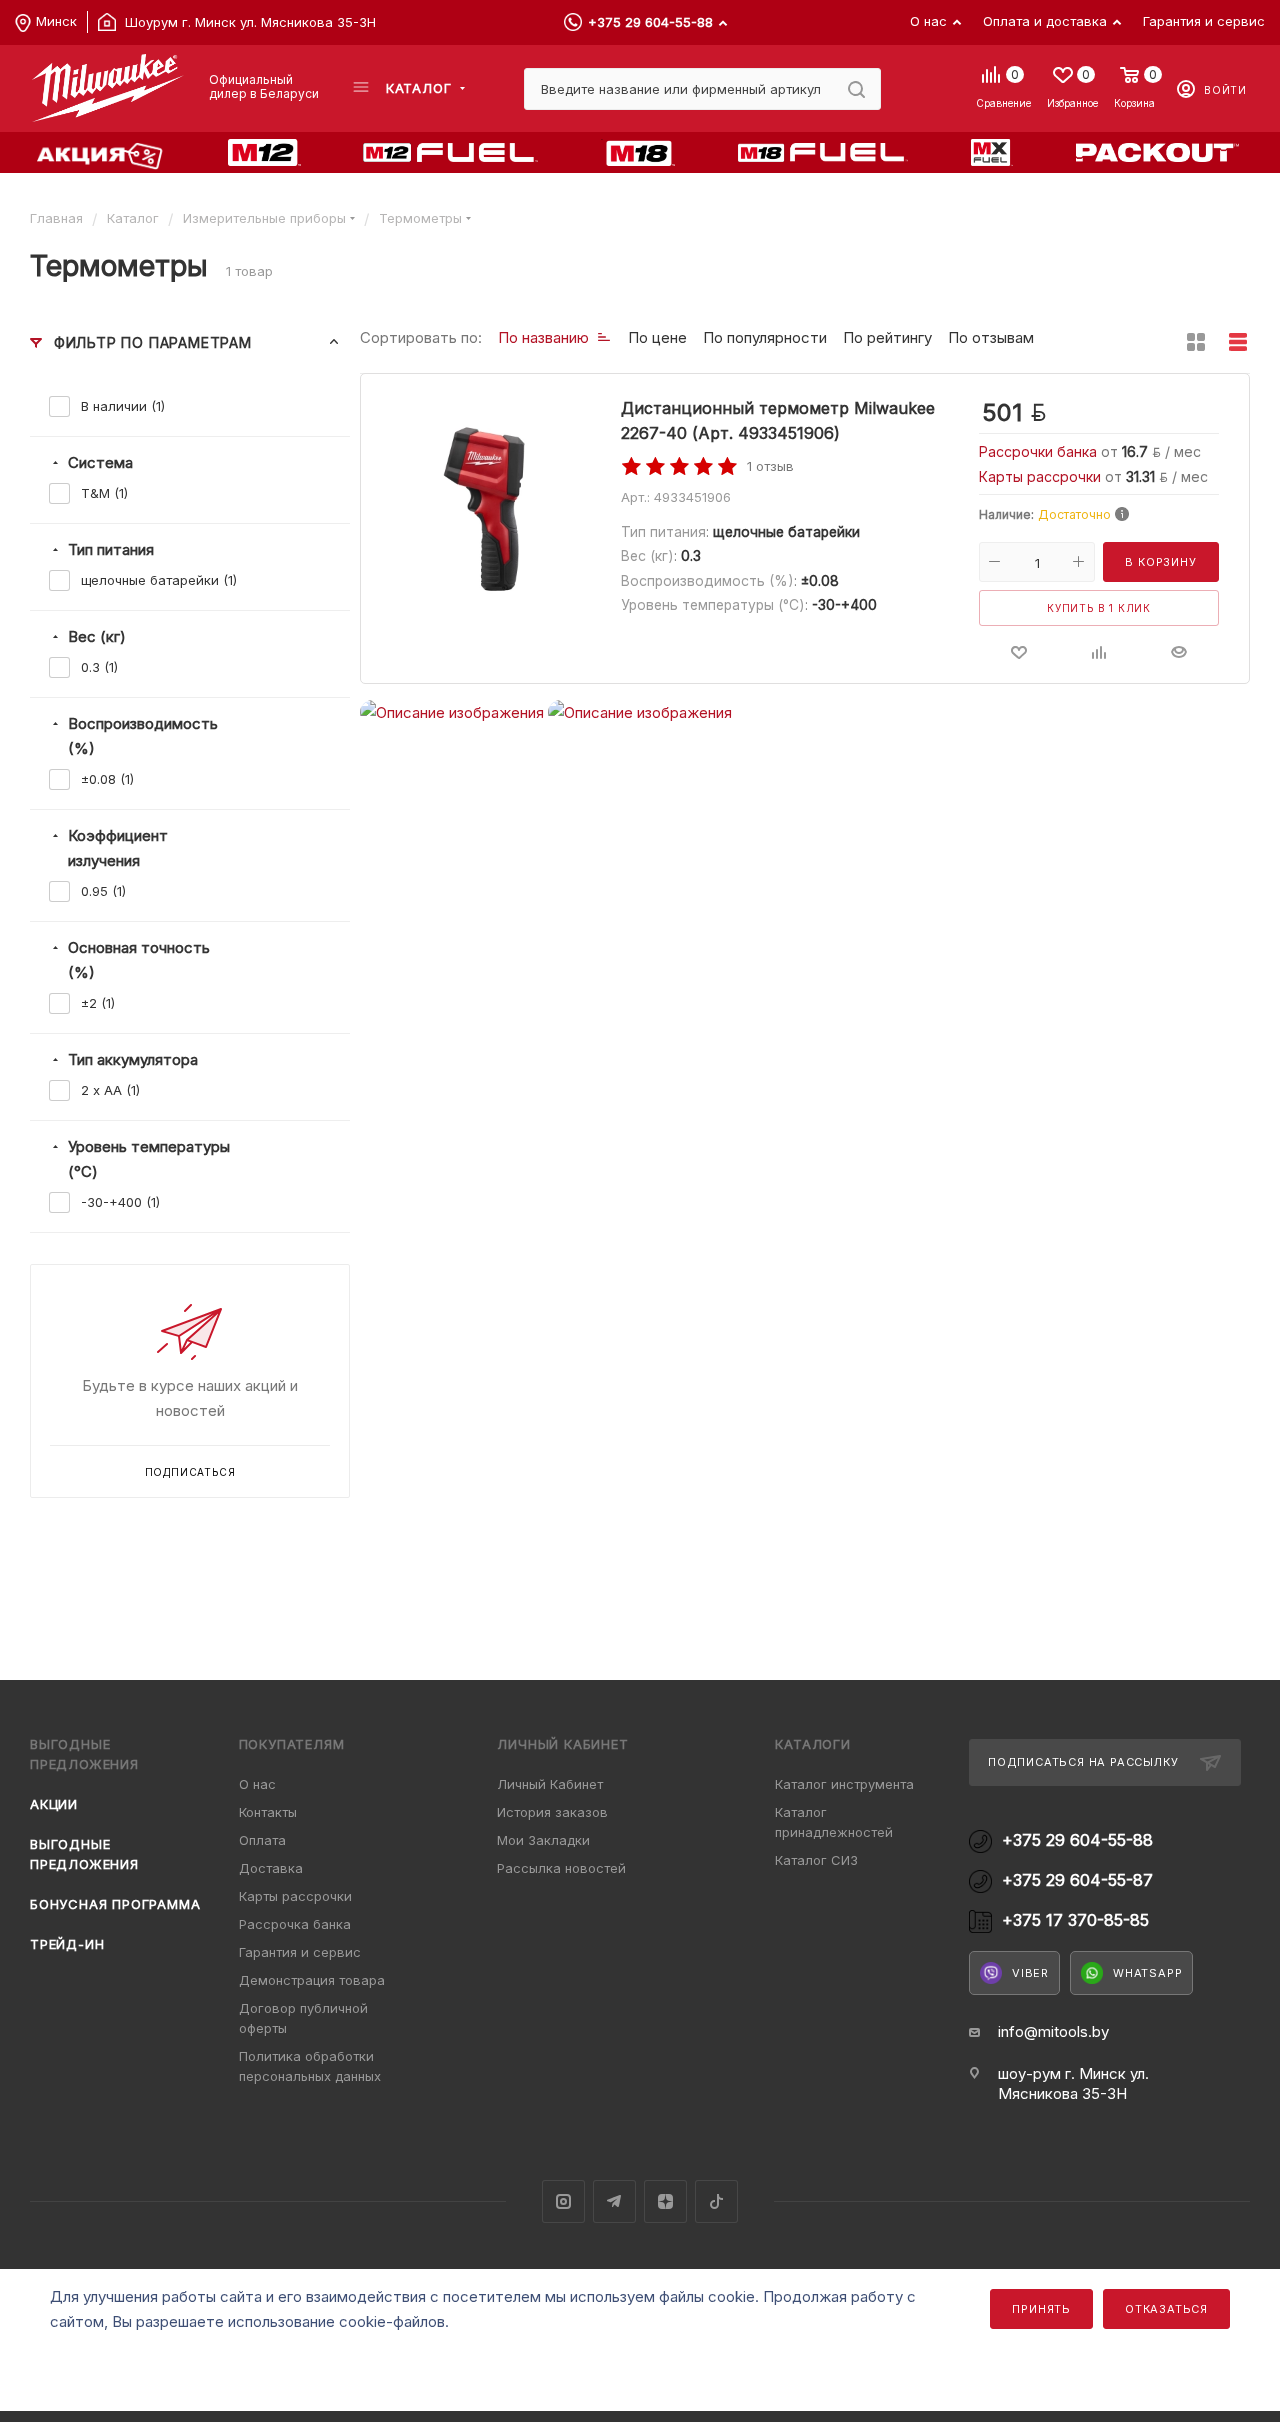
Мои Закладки (543, 1840)
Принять (1041, 2309)
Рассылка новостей (561, 1868)
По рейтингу (887, 337)
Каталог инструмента (844, 1784)
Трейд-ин (67, 1944)
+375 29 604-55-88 (650, 22)
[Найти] (856, 89)
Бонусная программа (115, 1904)
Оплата (262, 1840)
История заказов (552, 1812)
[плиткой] (1196, 342)
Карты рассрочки (1042, 476)
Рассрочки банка (1040, 451)
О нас (257, 1784)
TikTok (716, 2201)
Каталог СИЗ (816, 1860)
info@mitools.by (1053, 2031)
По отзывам (991, 337)
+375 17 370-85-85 (1075, 1920)
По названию (543, 337)
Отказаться (1166, 2309)
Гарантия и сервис (300, 1952)
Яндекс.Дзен (665, 2201)
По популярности (765, 337)
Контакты (268, 1812)
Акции (54, 1804)
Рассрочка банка (295, 1924)
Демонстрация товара (312, 1980)
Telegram (614, 2201)
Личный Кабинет (550, 1784)
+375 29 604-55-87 (1077, 1880)
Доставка (271, 1868)
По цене (657, 337)
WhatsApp (1147, 1973)
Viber (1030, 1973)
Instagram (563, 2201)
